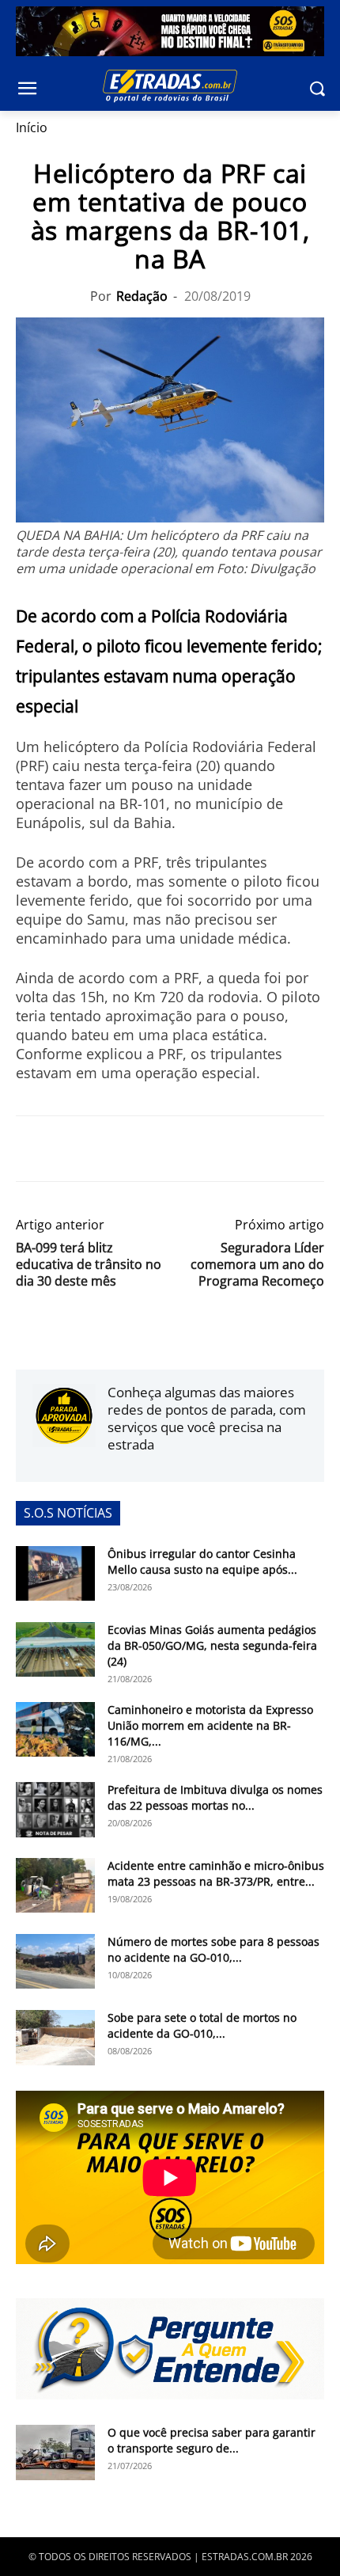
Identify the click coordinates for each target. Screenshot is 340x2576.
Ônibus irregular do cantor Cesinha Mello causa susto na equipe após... (202, 1562)
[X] (68, 1149)
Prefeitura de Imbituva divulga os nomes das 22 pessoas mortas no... (215, 1797)
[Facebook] (32, 1149)
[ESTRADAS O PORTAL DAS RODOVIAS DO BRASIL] (170, 85)
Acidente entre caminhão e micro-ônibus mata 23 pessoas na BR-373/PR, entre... (216, 1873)
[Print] (177, 1149)
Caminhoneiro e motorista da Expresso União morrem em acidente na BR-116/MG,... (210, 1725)
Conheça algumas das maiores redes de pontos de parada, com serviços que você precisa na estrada (207, 1418)
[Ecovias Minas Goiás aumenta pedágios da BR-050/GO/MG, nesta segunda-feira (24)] (55, 1649)
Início (32, 127)
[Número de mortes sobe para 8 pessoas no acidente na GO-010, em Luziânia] (55, 1961)
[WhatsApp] (104, 1149)
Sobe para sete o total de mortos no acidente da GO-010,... (202, 2025)
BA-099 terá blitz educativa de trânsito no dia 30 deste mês (89, 1265)
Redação (142, 296)
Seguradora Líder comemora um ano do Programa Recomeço (257, 1265)
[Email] (141, 1149)
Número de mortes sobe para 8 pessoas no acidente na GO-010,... (213, 1949)
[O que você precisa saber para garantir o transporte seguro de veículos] (55, 2453)
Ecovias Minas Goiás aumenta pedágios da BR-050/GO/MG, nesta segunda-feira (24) (212, 1645)
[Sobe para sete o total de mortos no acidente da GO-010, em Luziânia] (55, 2038)
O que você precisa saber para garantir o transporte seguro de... (212, 2440)
